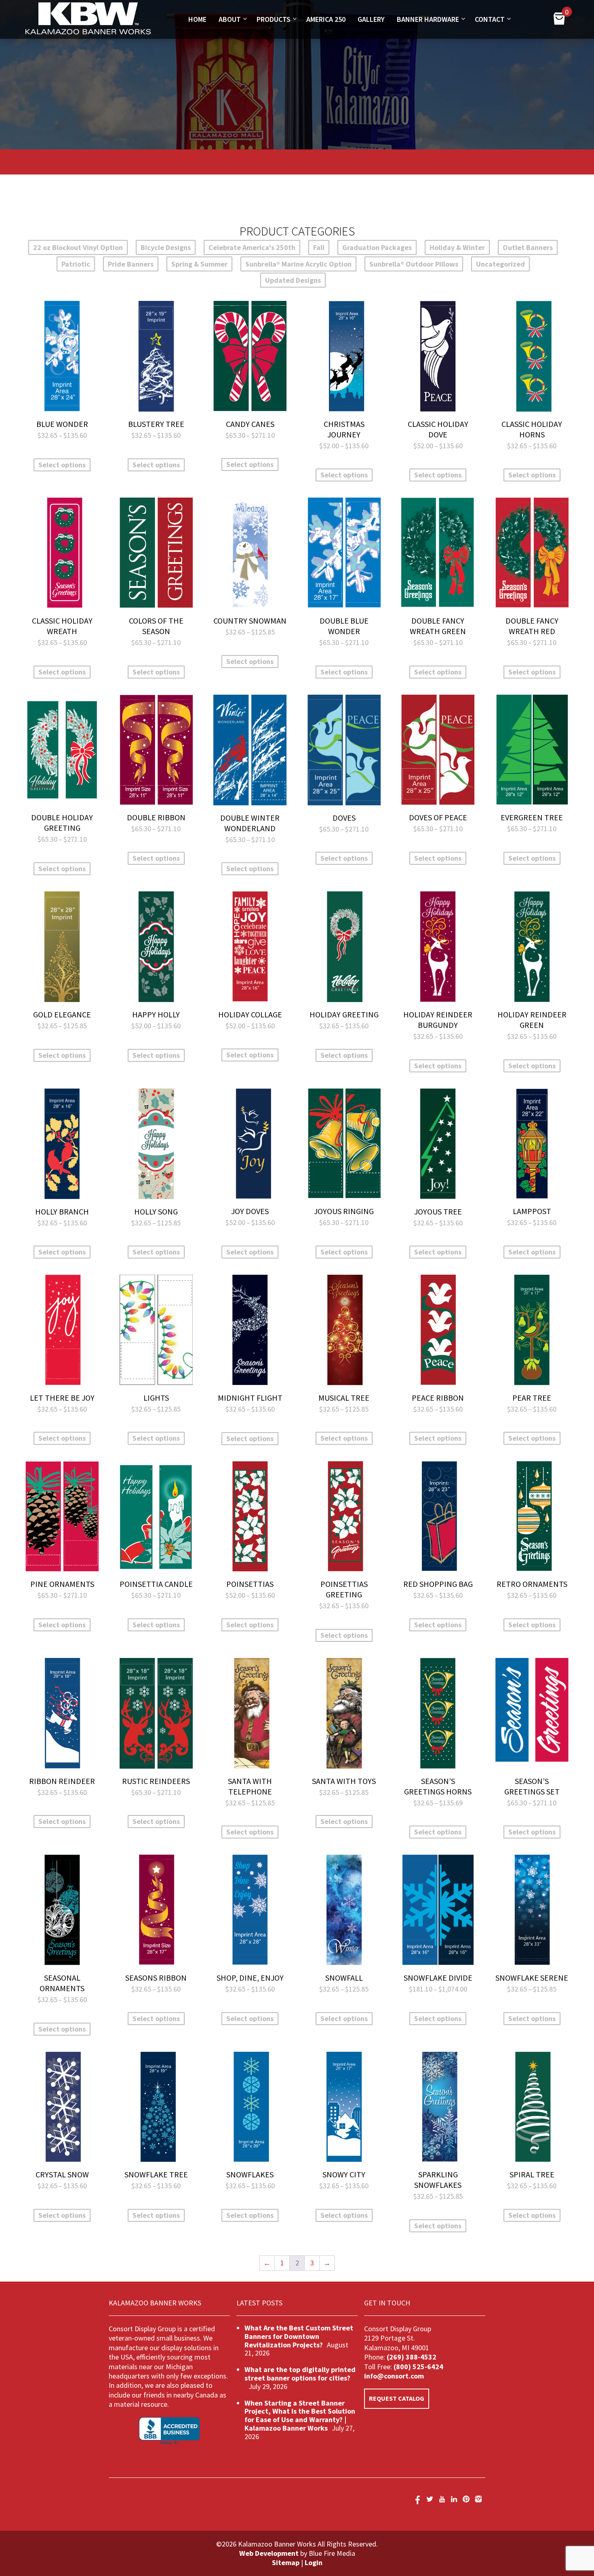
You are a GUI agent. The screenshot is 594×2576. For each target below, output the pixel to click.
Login (314, 2562)
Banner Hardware (428, 19)
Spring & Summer (199, 264)
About (230, 19)
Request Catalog (397, 2398)
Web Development (269, 2553)
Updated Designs (293, 280)
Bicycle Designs (166, 247)
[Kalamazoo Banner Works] (88, 32)
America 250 (326, 19)
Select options (62, 465)
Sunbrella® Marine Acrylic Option (298, 264)
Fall (319, 247)
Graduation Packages (377, 247)
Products (274, 19)
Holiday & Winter (457, 247)
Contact (490, 19)
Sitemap (286, 2562)
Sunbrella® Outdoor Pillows (414, 264)
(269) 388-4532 (412, 2357)
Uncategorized (500, 264)
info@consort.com (394, 2376)
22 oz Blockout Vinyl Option (78, 247)
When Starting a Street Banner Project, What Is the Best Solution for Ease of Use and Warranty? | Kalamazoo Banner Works (300, 2415)
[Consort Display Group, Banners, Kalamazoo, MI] (169, 2431)
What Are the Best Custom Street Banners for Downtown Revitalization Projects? (299, 2336)
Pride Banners (131, 264)
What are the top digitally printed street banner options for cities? (300, 2374)
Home (197, 19)
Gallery (371, 19)
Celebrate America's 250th (252, 247)
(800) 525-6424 (418, 2367)
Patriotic (76, 264)
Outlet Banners (528, 247)
